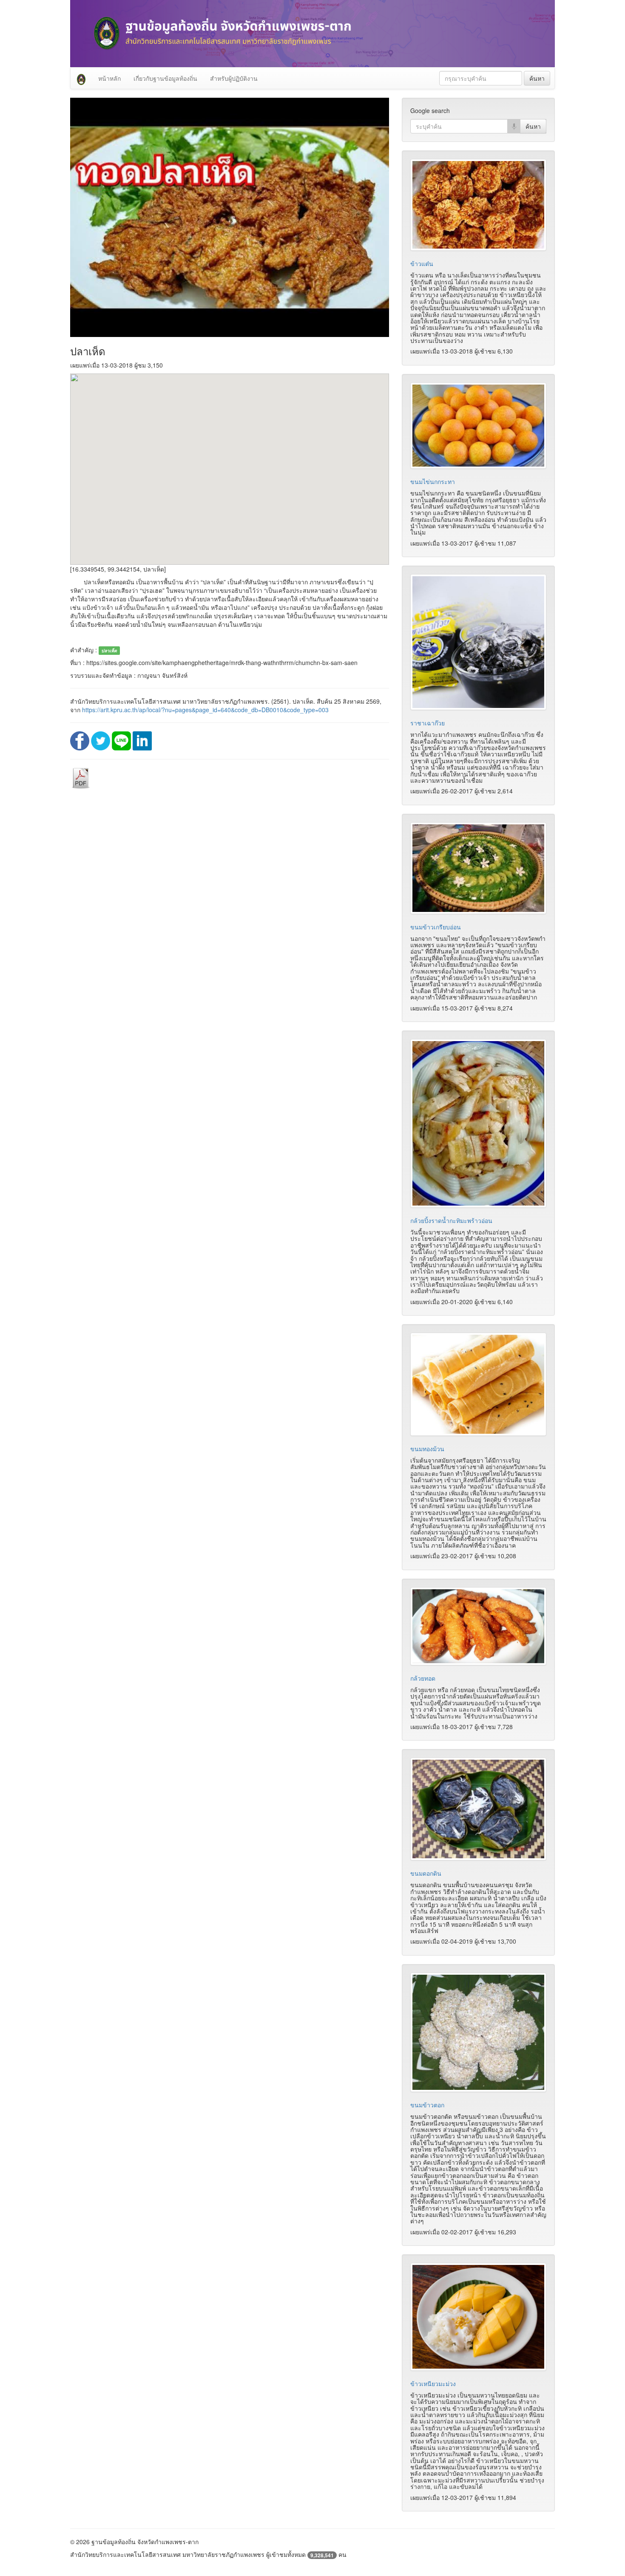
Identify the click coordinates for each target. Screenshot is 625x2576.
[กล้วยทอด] (478, 1626)
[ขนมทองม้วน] (478, 1384)
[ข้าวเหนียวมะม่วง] (478, 2317)
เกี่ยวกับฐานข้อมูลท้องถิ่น (165, 78)
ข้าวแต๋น (422, 263)
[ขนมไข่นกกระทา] (478, 426)
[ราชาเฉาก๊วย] (478, 642)
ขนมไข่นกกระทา (433, 481)
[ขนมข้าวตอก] (478, 2032)
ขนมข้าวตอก (427, 2105)
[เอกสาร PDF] (81, 778)
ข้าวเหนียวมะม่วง (433, 2384)
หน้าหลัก (109, 78)
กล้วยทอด (423, 1678)
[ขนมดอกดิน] (478, 1809)
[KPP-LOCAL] (81, 78)
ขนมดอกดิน (426, 1873)
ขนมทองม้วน (427, 1449)
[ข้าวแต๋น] (478, 205)
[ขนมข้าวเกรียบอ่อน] (478, 868)
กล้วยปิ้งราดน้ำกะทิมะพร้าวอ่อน (451, 1220)
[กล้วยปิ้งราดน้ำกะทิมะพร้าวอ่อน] (478, 1123)
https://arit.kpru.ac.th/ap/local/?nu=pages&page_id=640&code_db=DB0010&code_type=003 (205, 710)
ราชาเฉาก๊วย (428, 723)
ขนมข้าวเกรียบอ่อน (436, 927)
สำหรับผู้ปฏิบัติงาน (234, 78)
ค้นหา (537, 78)
